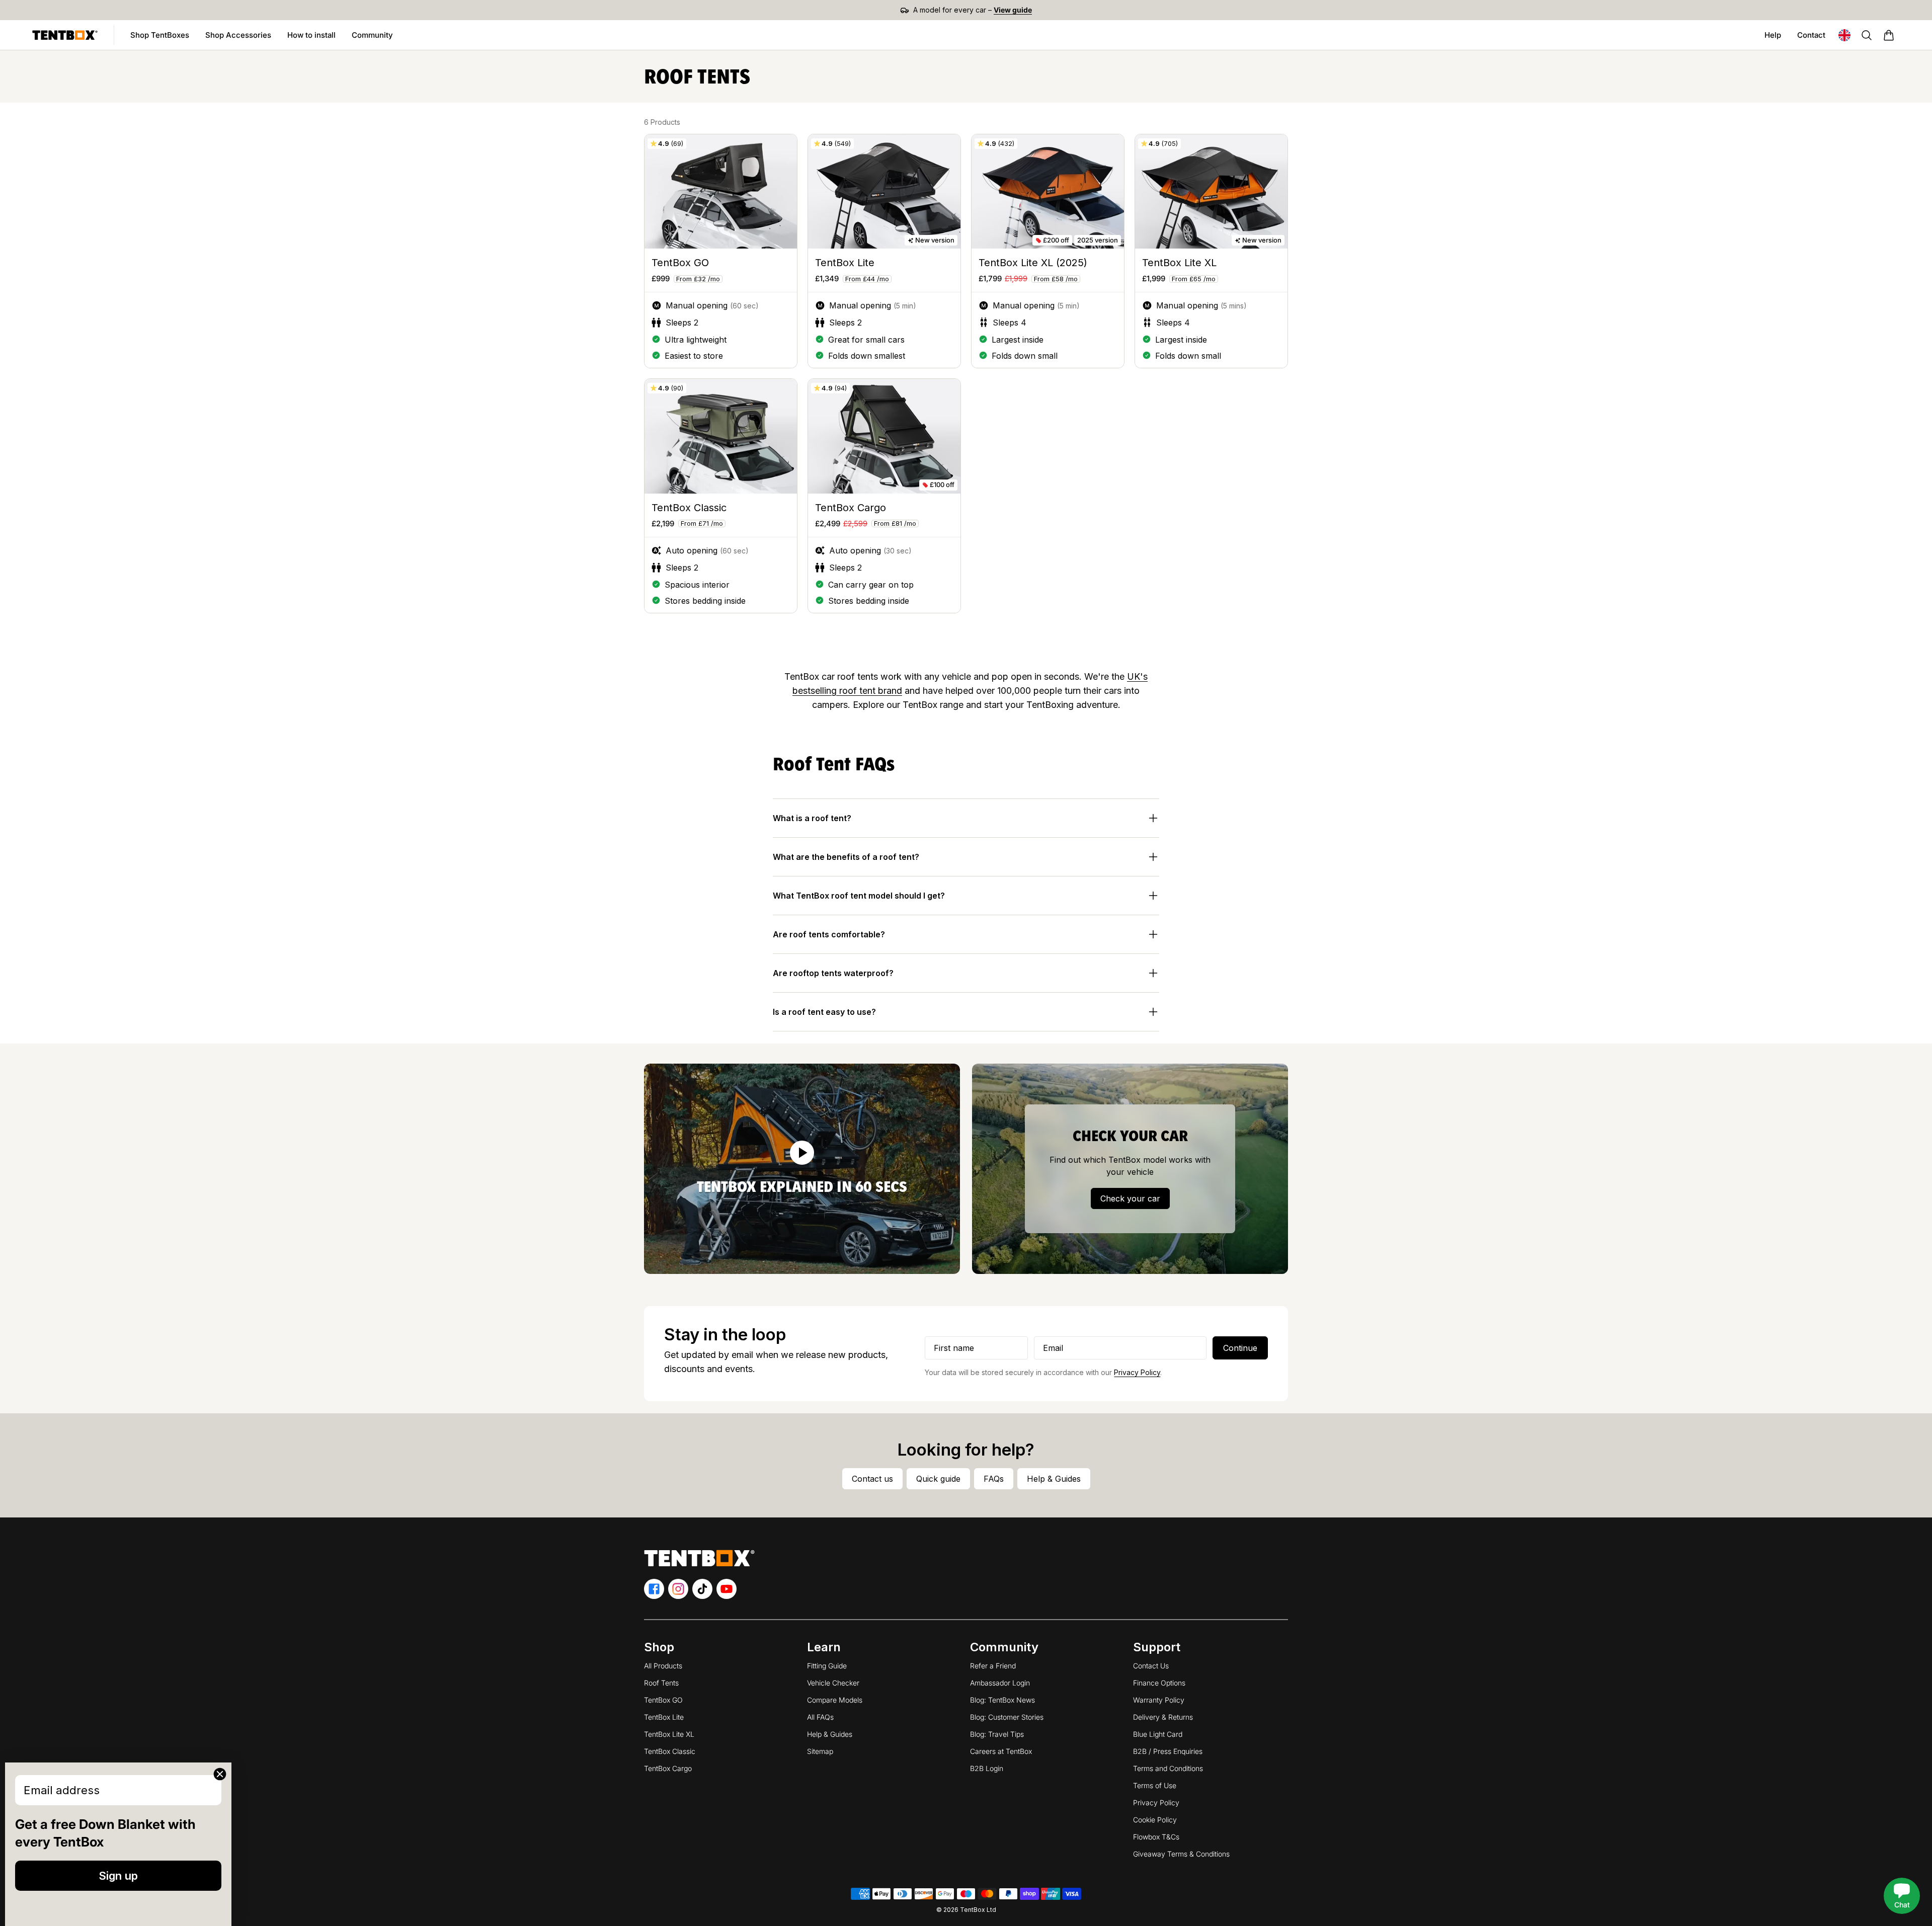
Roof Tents (661, 1683)
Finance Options (1159, 1683)
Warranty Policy (1159, 1700)
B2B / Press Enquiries (1168, 1751)
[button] (1889, 35)
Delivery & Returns (1163, 1717)
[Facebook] (654, 1589)
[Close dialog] (220, 1774)
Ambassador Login (1000, 1683)
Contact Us (1151, 1666)
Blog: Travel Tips (997, 1734)
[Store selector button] (1844, 35)
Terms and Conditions (1168, 1768)
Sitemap (820, 1751)
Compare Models (835, 1700)
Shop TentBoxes (164, 38)
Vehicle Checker (833, 1683)
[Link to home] (65, 35)
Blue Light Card (1158, 1734)
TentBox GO (663, 1700)
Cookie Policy (1155, 1820)
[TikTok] (702, 1589)
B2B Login (987, 1768)
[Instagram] (678, 1589)
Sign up (118, 1876)
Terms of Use (1155, 1785)
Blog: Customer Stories (1007, 1717)
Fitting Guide (827, 1666)
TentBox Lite (664, 1717)
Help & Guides (830, 1734)
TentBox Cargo (668, 1768)
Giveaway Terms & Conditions (1181, 1854)
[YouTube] (727, 1589)
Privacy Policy (1137, 1372)
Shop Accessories (242, 38)
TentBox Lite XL (669, 1734)
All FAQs (820, 1717)
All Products (663, 1666)
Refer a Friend (993, 1666)
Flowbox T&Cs (1156, 1837)
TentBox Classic (670, 1751)
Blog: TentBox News (1002, 1700)
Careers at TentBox (1001, 1751)
